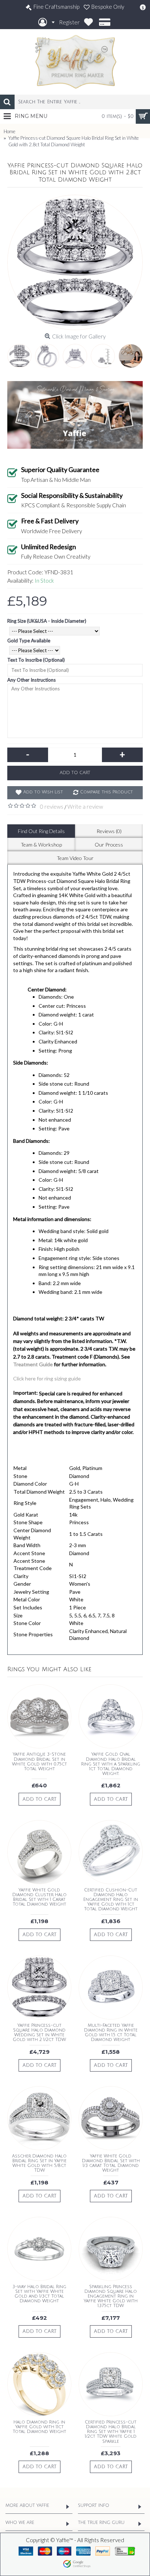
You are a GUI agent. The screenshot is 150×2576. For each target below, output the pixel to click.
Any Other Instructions (31, 680)
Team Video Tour (75, 858)
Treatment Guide (33, 1364)
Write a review (85, 807)
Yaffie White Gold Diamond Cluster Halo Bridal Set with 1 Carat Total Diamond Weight (40, 1897)
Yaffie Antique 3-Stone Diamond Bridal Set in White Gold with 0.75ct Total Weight (40, 1762)
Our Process (109, 845)
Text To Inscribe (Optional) (36, 660)
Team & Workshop (41, 845)
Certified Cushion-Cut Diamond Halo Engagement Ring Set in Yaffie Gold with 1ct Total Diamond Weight (111, 1900)
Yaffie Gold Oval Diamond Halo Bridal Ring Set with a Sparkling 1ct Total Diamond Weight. (111, 1764)
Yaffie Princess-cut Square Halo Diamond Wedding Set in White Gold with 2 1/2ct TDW (39, 2033)
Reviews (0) (109, 831)
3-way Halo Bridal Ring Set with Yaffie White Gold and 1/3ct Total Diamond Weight (39, 2294)
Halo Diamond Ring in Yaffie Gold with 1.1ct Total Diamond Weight (40, 2427)
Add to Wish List (43, 792)
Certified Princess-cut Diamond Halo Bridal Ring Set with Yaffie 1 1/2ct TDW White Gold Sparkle (111, 2432)
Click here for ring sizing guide (47, 1378)
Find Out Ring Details (41, 831)
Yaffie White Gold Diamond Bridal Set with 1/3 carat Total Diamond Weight (111, 2163)
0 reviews (52, 807)
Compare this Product (106, 792)
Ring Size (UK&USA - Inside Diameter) (47, 621)
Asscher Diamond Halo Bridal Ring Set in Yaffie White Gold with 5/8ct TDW (39, 2163)
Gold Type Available (29, 641)
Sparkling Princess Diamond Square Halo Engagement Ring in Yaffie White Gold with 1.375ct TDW (111, 2296)
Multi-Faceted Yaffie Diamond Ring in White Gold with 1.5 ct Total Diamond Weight (111, 2033)
